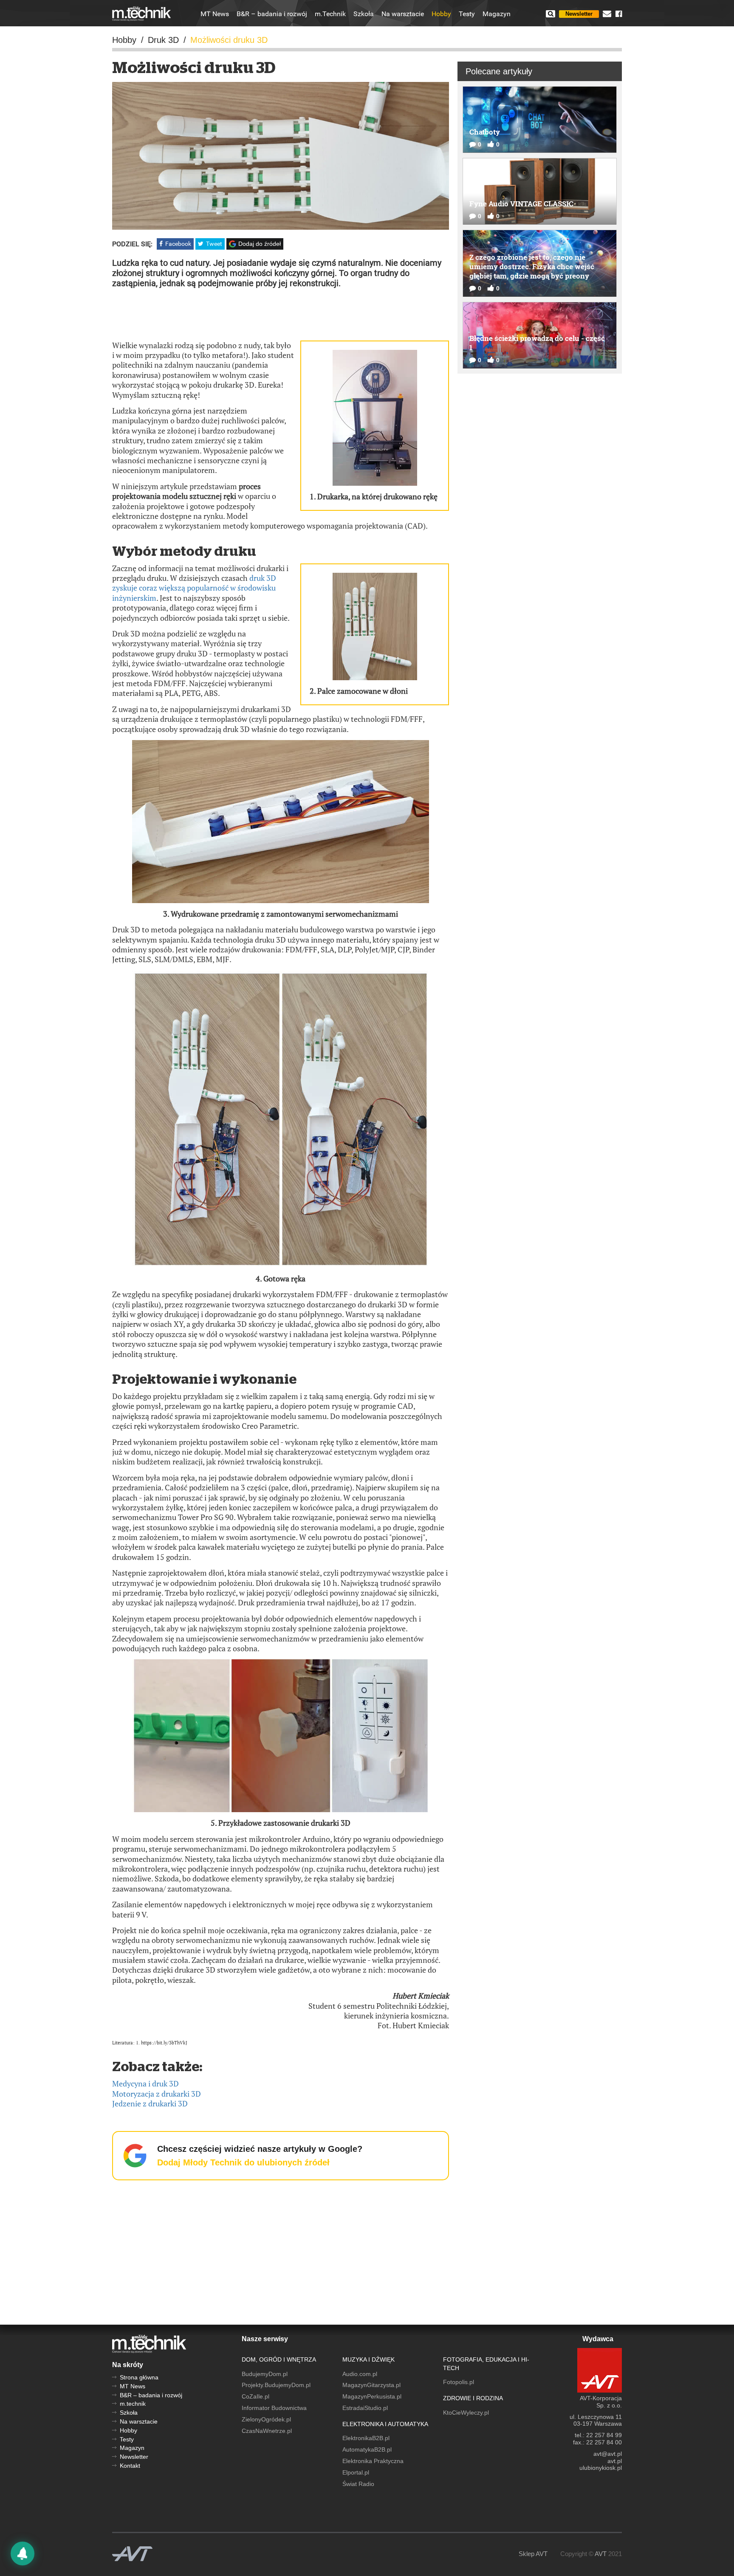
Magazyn (497, 14)
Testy (467, 14)
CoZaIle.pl (255, 2396)
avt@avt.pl (608, 2454)
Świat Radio (358, 2484)
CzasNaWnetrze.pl (267, 2431)
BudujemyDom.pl (265, 2374)
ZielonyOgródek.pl (266, 2419)
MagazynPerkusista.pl (372, 2396)
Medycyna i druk (145, 2083)
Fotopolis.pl (459, 2382)
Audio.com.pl (360, 2374)
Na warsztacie (403, 14)
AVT (601, 2554)
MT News (215, 14)
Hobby (441, 14)
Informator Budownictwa (274, 2408)
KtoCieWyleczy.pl (466, 2413)
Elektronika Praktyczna (373, 2461)
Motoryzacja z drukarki (157, 2094)
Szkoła (364, 14)
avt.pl (615, 2461)
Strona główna (139, 2377)
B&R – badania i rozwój (272, 14)
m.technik (133, 2404)
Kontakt (130, 2466)
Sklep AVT (533, 2554)
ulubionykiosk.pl (601, 2468)
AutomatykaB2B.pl (367, 2449)
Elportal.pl (356, 2472)
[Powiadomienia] (23, 2553)
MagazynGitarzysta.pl (371, 2385)
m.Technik (330, 14)
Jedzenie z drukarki (150, 2103)
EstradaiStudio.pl (365, 2408)
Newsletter (579, 14)
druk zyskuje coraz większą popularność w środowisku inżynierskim (194, 588)
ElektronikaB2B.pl (366, 2438)
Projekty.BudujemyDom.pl (276, 2385)
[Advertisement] (281, 314)
